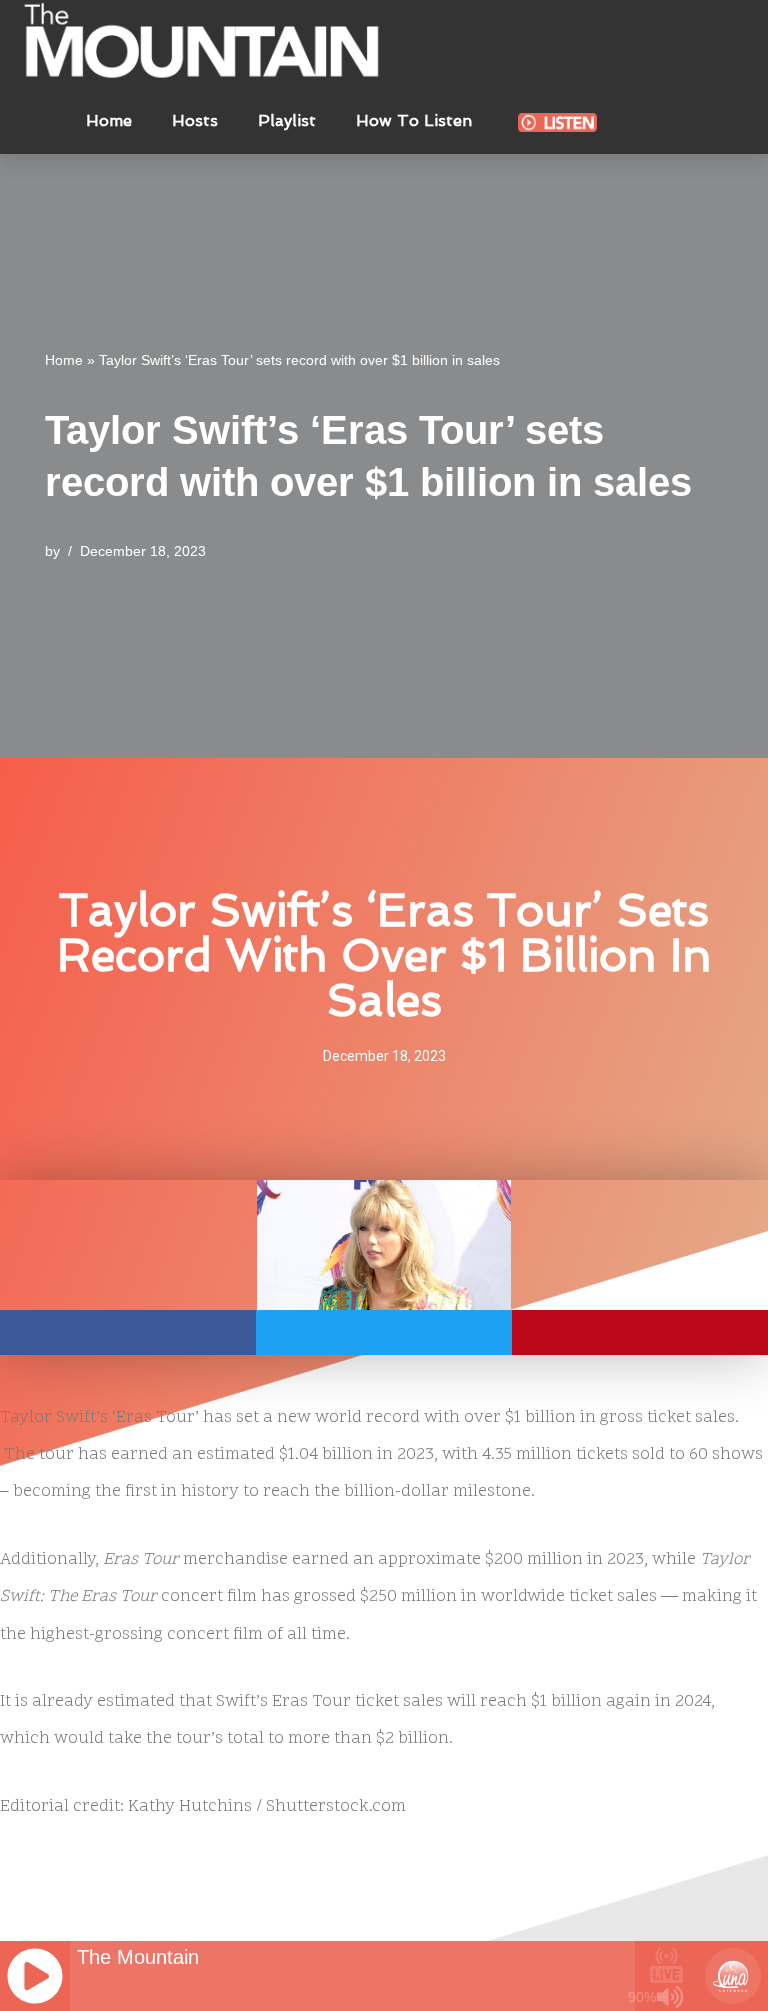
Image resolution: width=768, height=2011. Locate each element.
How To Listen (414, 120)
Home (109, 120)
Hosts (195, 120)
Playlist (287, 120)
